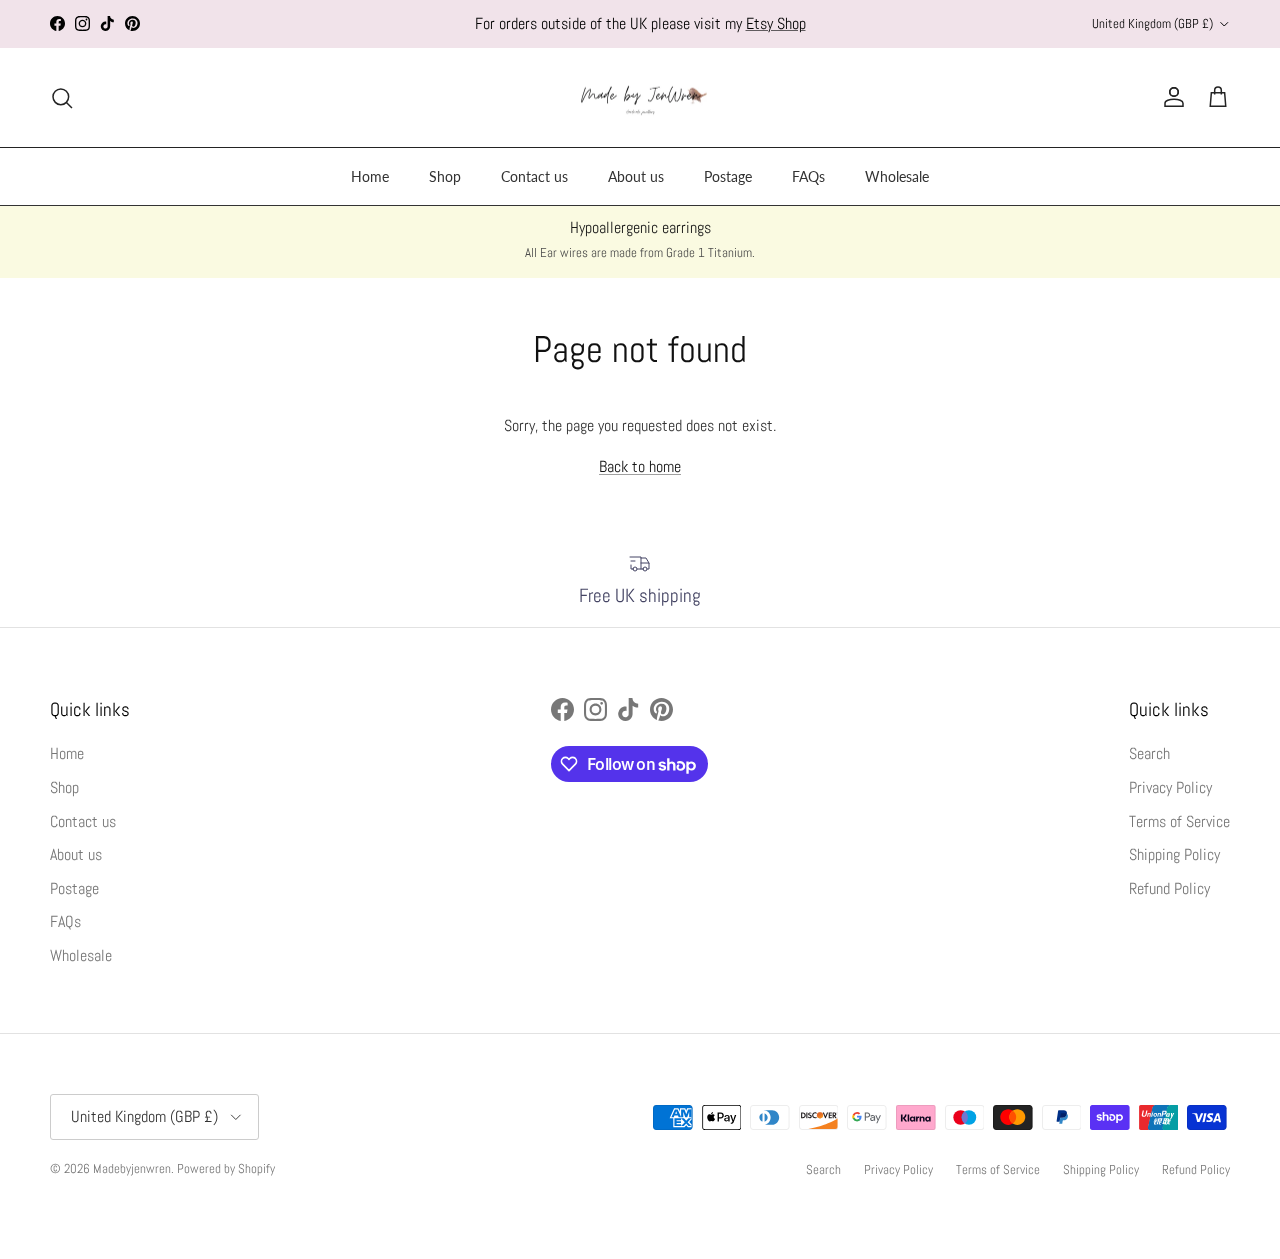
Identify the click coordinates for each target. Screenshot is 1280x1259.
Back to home (640, 466)
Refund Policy (1169, 888)
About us (636, 176)
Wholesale (897, 176)
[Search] (62, 98)
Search (1149, 753)
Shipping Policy (1174, 854)
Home (370, 176)
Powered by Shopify (226, 1168)
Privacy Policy (1170, 787)
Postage (728, 176)
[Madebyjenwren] (640, 98)
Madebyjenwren (132, 1168)
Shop (445, 176)
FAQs (808, 176)
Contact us (534, 176)
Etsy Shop (776, 23)
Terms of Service (1179, 821)
